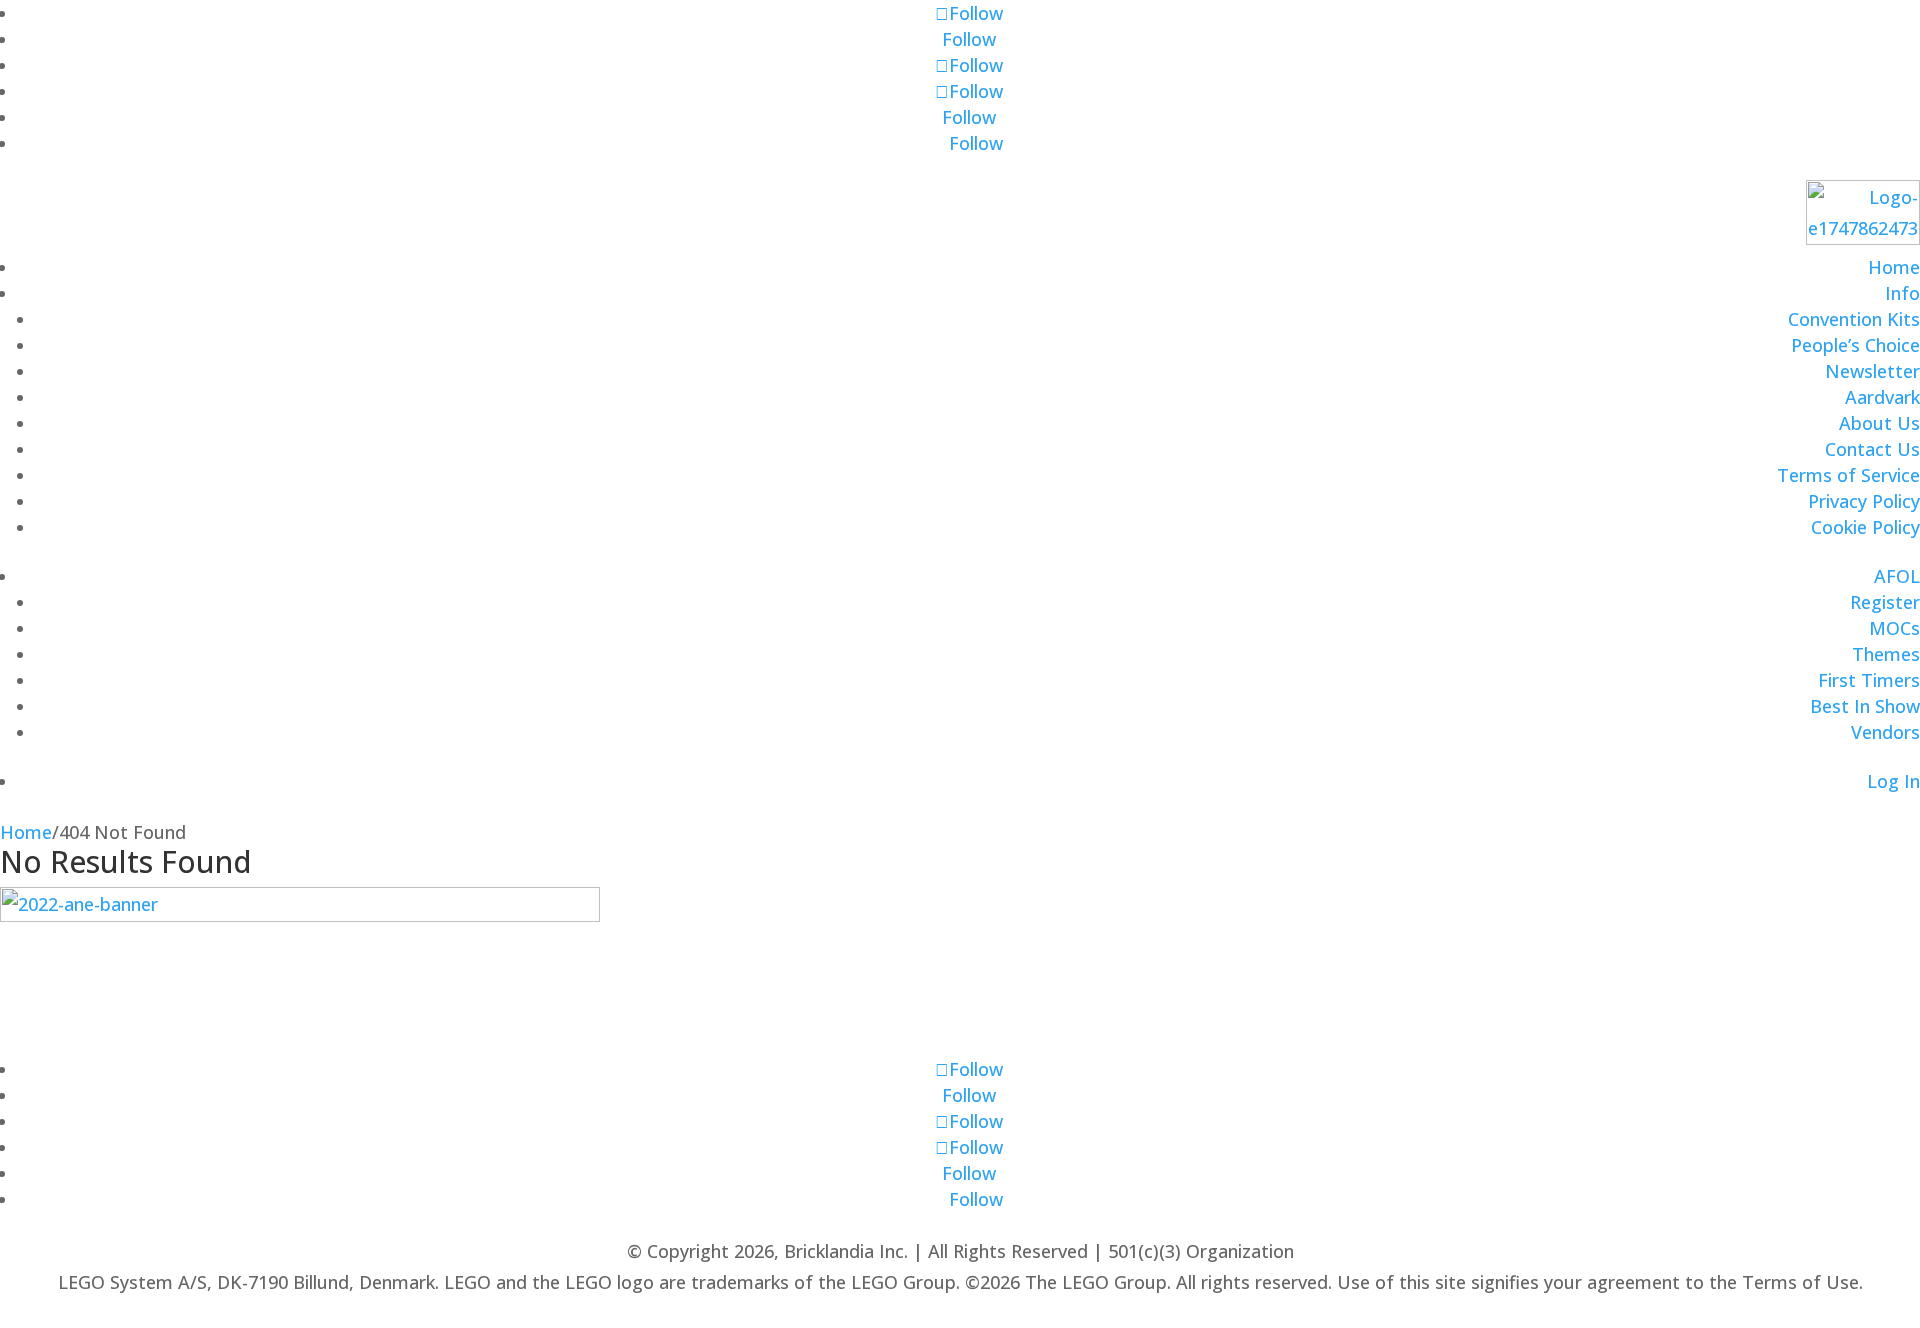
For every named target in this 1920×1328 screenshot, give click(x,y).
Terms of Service (1848, 475)
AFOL (1897, 576)
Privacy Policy (1864, 501)
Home (1894, 267)
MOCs (1894, 628)
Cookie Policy (1865, 527)
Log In (1893, 781)
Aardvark (1882, 397)
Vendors (1885, 732)
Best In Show (1865, 706)
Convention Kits (1854, 319)
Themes (1886, 654)
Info (1902, 293)
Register (1885, 602)
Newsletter (1872, 371)
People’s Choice (1855, 345)
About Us (1879, 423)
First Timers (1869, 680)
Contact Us (1872, 449)
